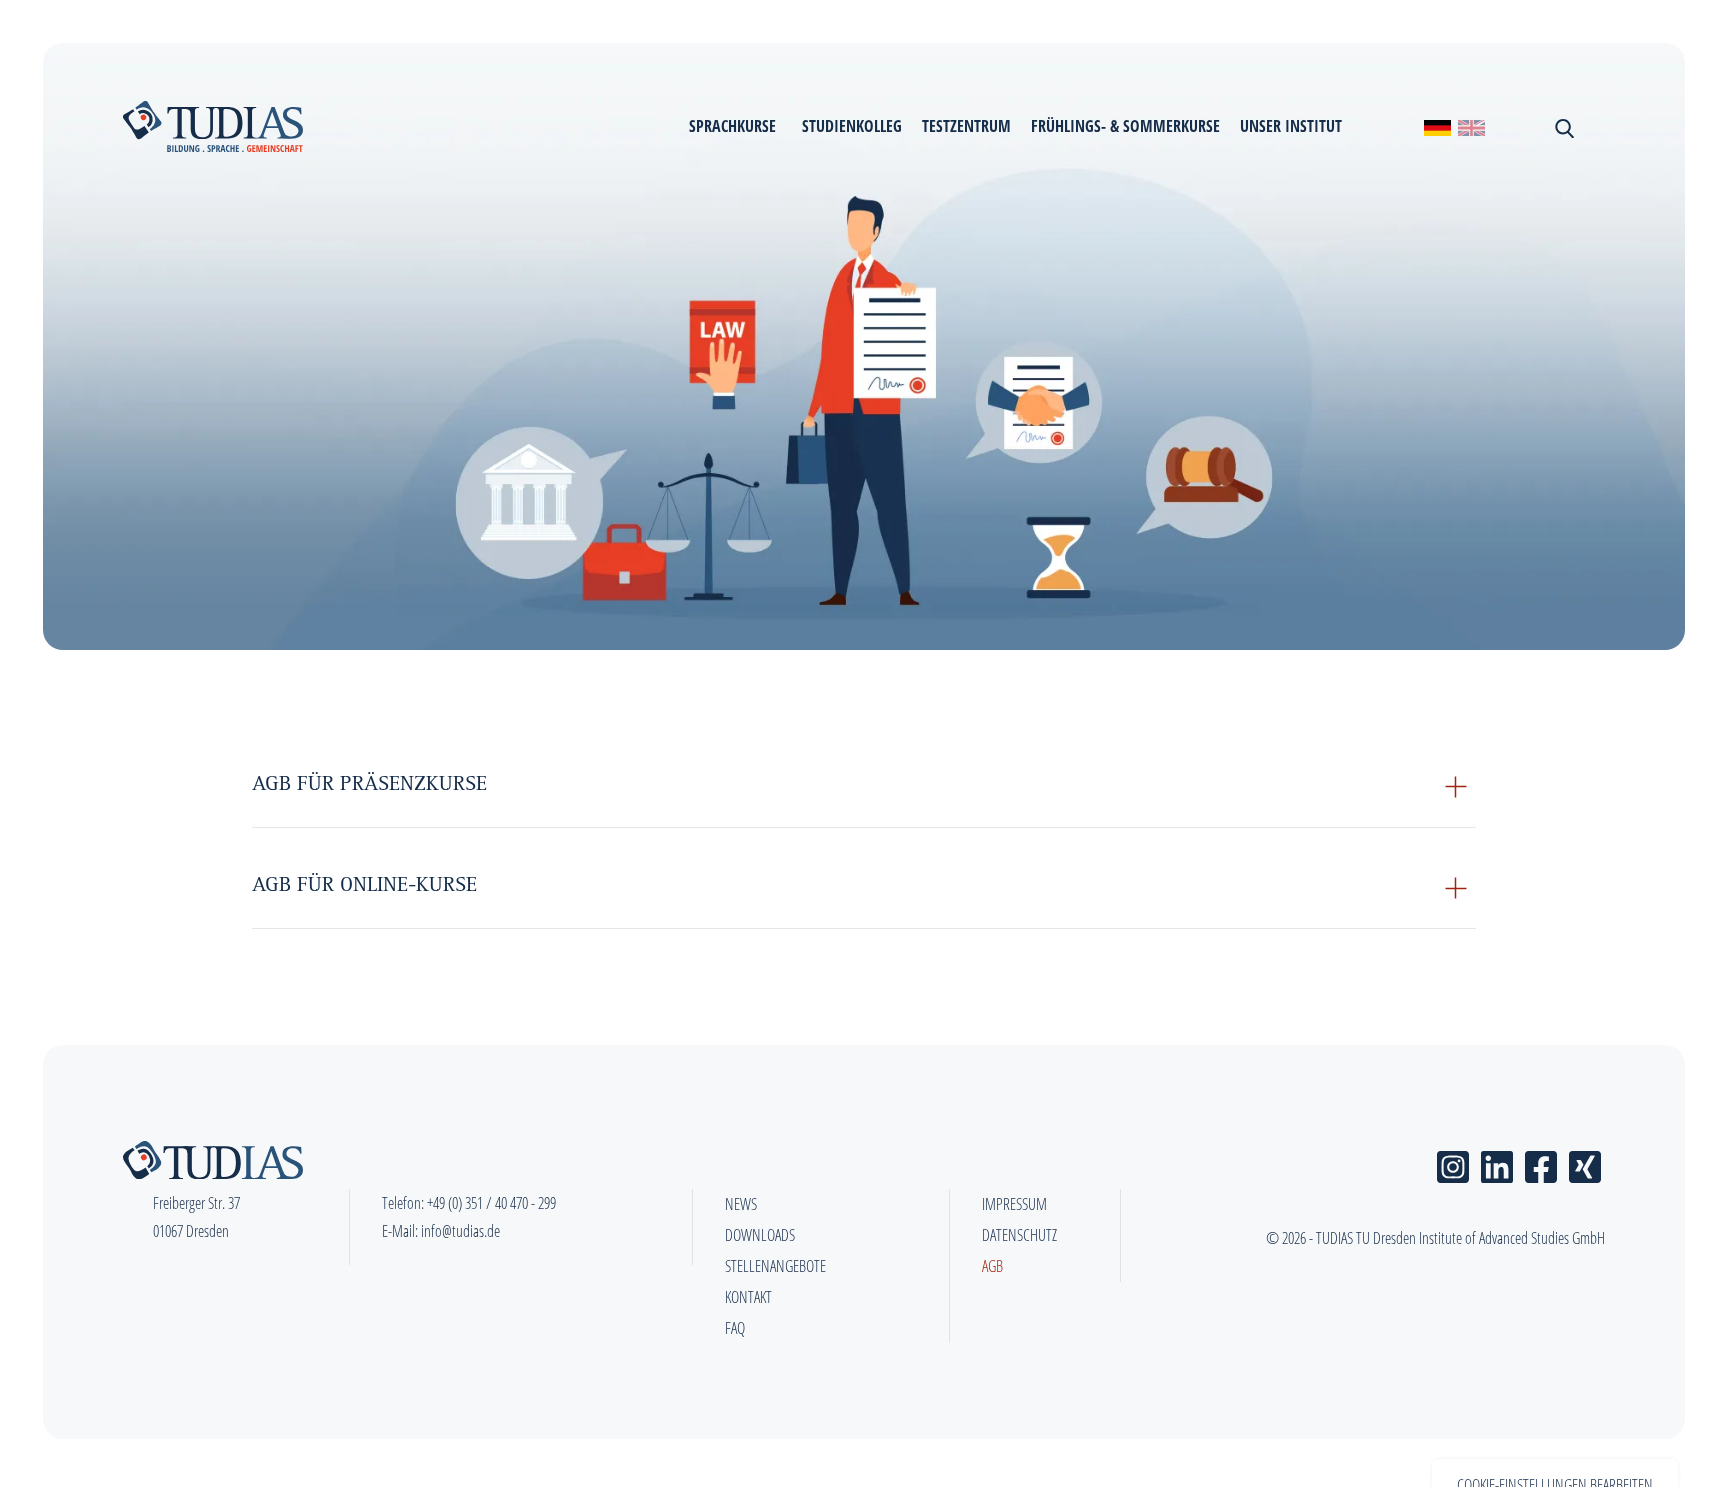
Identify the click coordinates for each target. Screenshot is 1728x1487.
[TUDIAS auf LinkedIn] (1497, 1163)
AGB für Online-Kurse (364, 887)
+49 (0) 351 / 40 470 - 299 (491, 1203)
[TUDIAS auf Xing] (1585, 1163)
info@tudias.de (460, 1231)
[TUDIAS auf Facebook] (1541, 1163)
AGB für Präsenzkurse (369, 786)
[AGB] (1471, 126)
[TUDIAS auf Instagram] (1453, 1163)
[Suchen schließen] (1562, 126)
